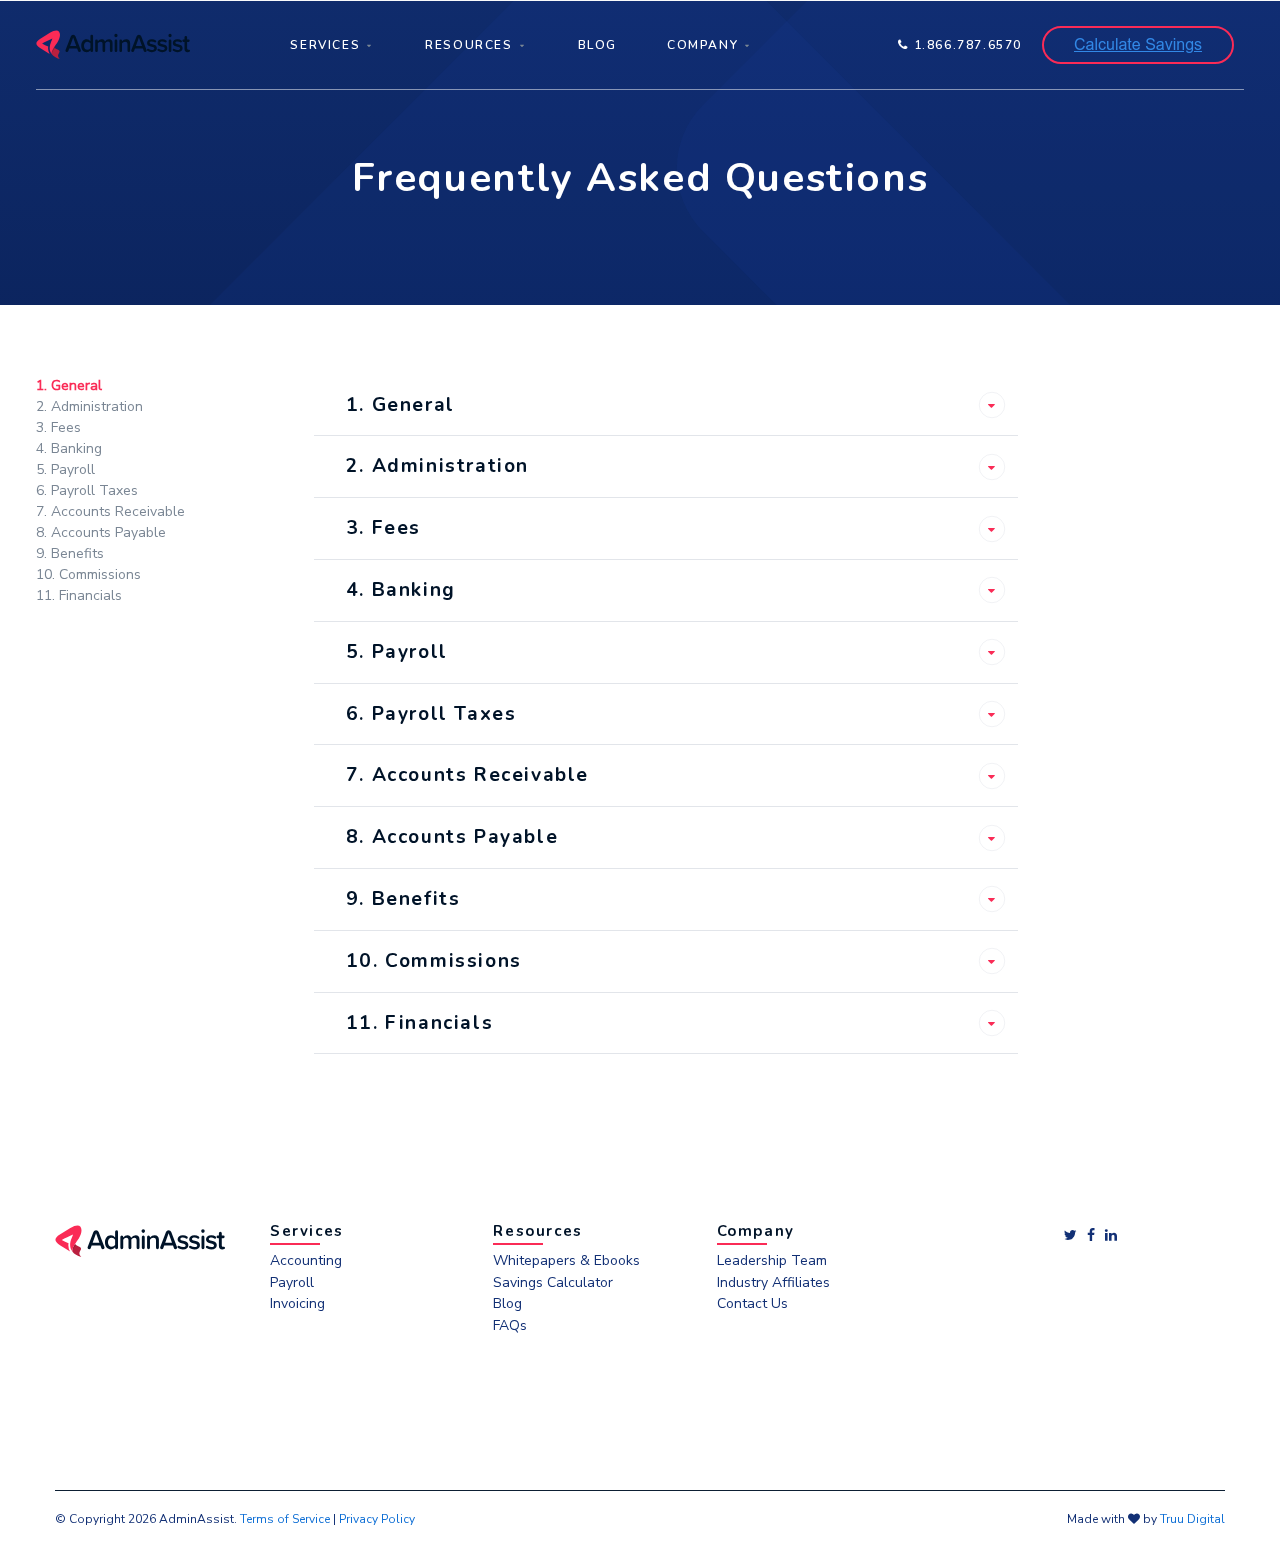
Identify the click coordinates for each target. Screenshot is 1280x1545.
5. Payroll (65, 469)
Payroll (292, 1283)
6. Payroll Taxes (87, 490)
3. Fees (58, 427)
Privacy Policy (377, 1519)
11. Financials (79, 595)
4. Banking (69, 448)
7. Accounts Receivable (110, 511)
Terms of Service (285, 1519)
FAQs (510, 1326)
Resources (468, 45)
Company (702, 45)
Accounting (306, 1261)
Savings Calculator (553, 1283)
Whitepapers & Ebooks (566, 1261)
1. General (69, 385)
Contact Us (752, 1304)
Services (325, 45)
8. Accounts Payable (101, 532)
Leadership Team (772, 1261)
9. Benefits (70, 553)
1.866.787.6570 (965, 45)
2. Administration (89, 406)
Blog (597, 45)
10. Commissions (88, 574)
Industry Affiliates (773, 1283)
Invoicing (297, 1304)
